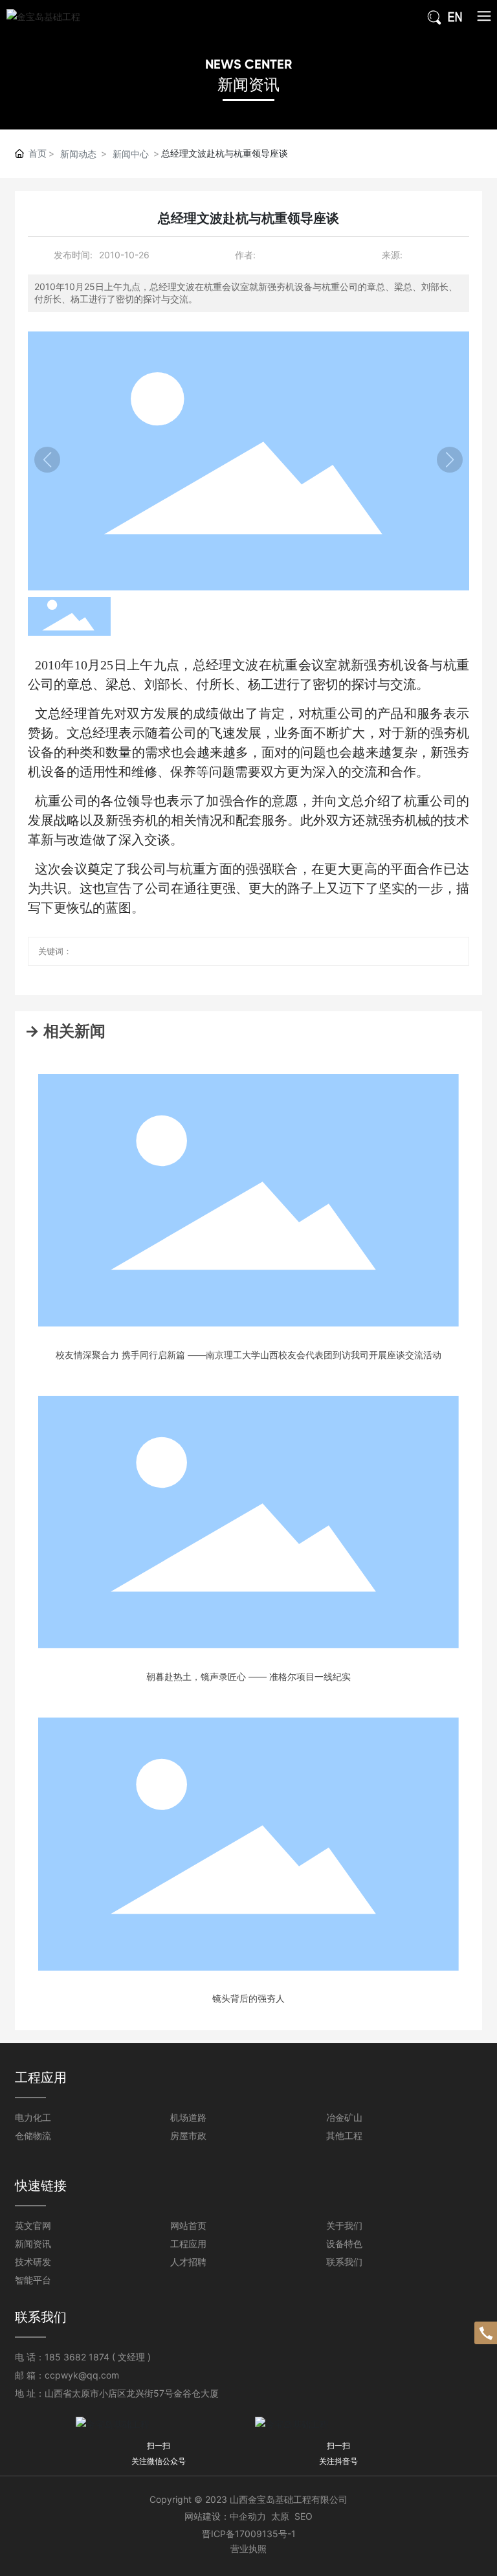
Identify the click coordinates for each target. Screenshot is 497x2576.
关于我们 (344, 2225)
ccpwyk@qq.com (82, 2375)
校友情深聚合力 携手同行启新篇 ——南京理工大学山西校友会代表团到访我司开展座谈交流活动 (248, 1355)
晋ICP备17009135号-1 (249, 2534)
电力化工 (33, 2117)
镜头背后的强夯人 (248, 1998)
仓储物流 (33, 2135)
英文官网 (33, 2225)
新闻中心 (131, 154)
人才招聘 (188, 2262)
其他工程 (344, 2135)
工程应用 (188, 2244)
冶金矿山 (344, 2117)
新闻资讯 (248, 84)
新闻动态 (78, 154)
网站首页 (188, 2225)
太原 (280, 2516)
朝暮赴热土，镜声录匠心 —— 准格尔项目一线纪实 (248, 1676)
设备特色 (344, 2244)
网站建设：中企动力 (225, 2516)
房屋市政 (188, 2135)
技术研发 (33, 2262)
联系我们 (344, 2262)
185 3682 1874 (77, 2357)
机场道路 (188, 2117)
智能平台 (33, 2280)
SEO (304, 2516)
